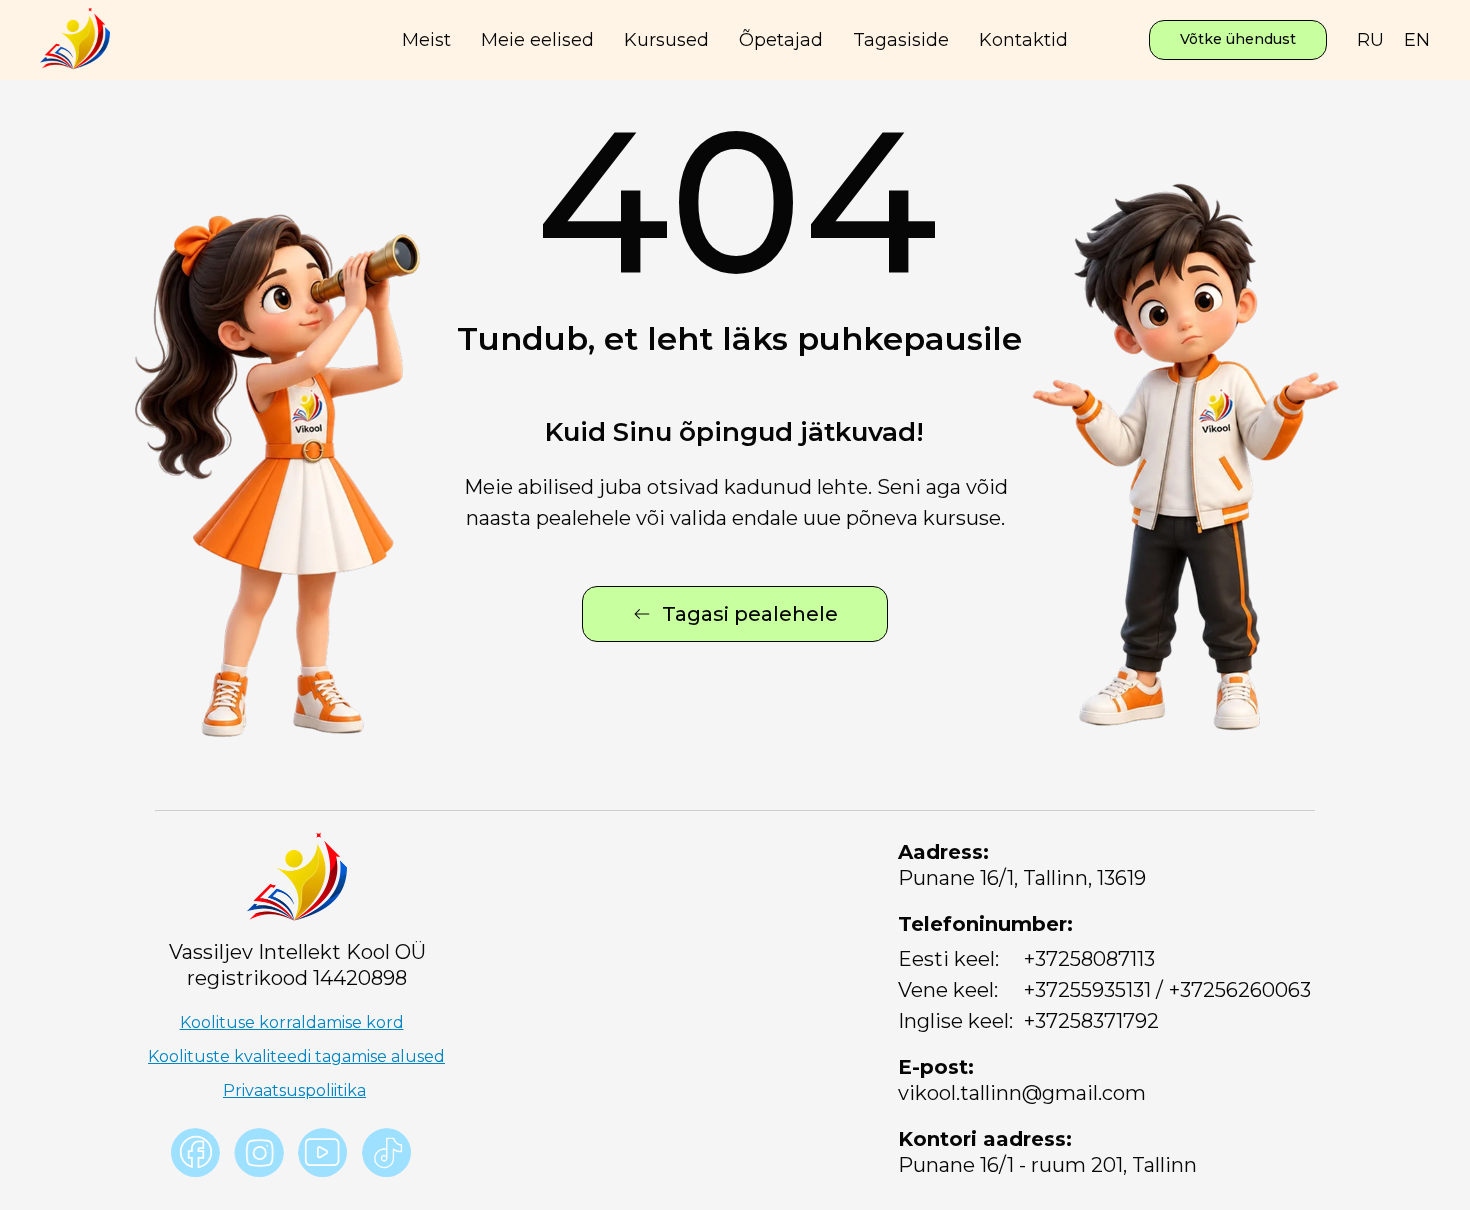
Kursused (666, 40)
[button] (1238, 40)
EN (1417, 40)
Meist (426, 40)
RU (1370, 40)
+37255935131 (1087, 990)
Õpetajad (781, 40)
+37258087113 (1089, 959)
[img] (323, 1153)
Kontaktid (1023, 40)
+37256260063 (1240, 990)
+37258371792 (1091, 1021)
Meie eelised (537, 40)
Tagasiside (901, 40)
